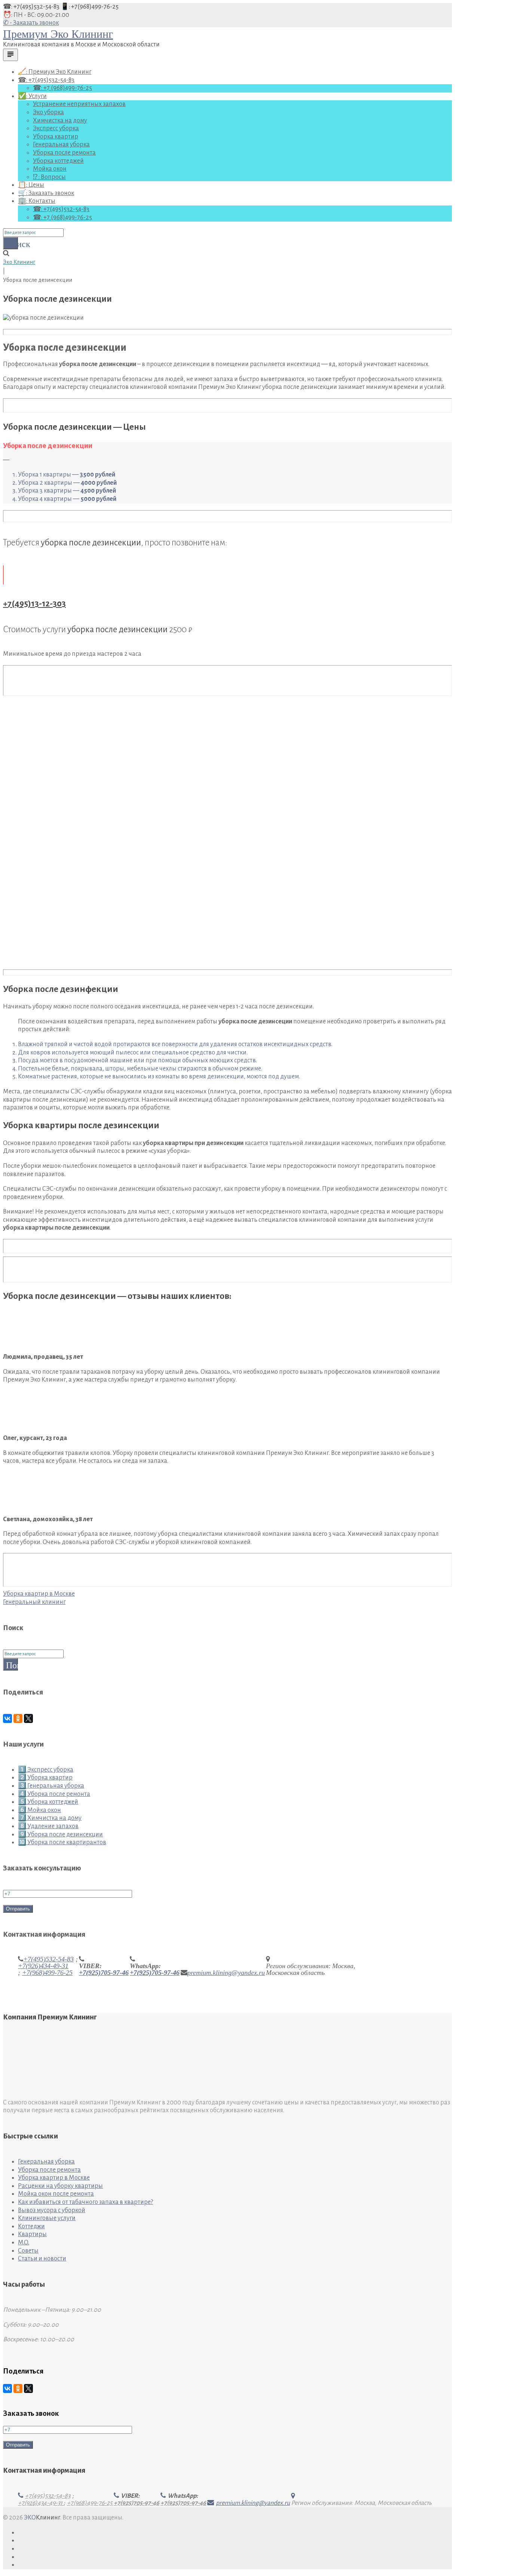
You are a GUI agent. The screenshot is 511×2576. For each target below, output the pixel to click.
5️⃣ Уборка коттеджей (48, 1802)
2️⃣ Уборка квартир (45, 1778)
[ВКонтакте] (7, 1718)
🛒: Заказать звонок (46, 193)
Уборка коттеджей (58, 161)
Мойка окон (50, 169)
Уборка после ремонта (64, 153)
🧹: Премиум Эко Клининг (55, 72)
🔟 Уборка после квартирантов (62, 1842)
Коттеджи (31, 2226)
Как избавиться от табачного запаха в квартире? (85, 2202)
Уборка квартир (56, 137)
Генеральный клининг (34, 1602)
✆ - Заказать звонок (31, 23)
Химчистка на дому (60, 121)
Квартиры (32, 2234)
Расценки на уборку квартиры (60, 2186)
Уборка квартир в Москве (39, 1594)
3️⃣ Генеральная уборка (51, 1786)
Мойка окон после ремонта (56, 2194)
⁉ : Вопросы (49, 177)
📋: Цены (31, 185)
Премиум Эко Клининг (58, 34)
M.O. (24, 2242)
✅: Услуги (32, 96)
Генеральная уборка (61, 144)
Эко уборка (48, 112)
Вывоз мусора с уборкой (52, 2210)
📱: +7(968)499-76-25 (90, 7)
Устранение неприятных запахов (79, 104)
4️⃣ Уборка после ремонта (54, 1794)
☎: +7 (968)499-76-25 (62, 88)
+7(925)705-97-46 (104, 1973)
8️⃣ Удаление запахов (48, 1826)
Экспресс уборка (56, 128)
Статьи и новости (42, 2259)
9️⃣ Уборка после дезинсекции (60, 1834)
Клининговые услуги (47, 2218)
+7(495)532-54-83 (48, 1959)
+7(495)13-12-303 (34, 604)
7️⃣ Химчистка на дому (50, 1818)
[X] (28, 1718)
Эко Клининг (19, 262)
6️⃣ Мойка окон (39, 1810)
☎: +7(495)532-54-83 (32, 7)
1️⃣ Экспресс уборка (46, 1770)
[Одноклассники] (18, 1718)
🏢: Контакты (37, 201)
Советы (28, 2251)
